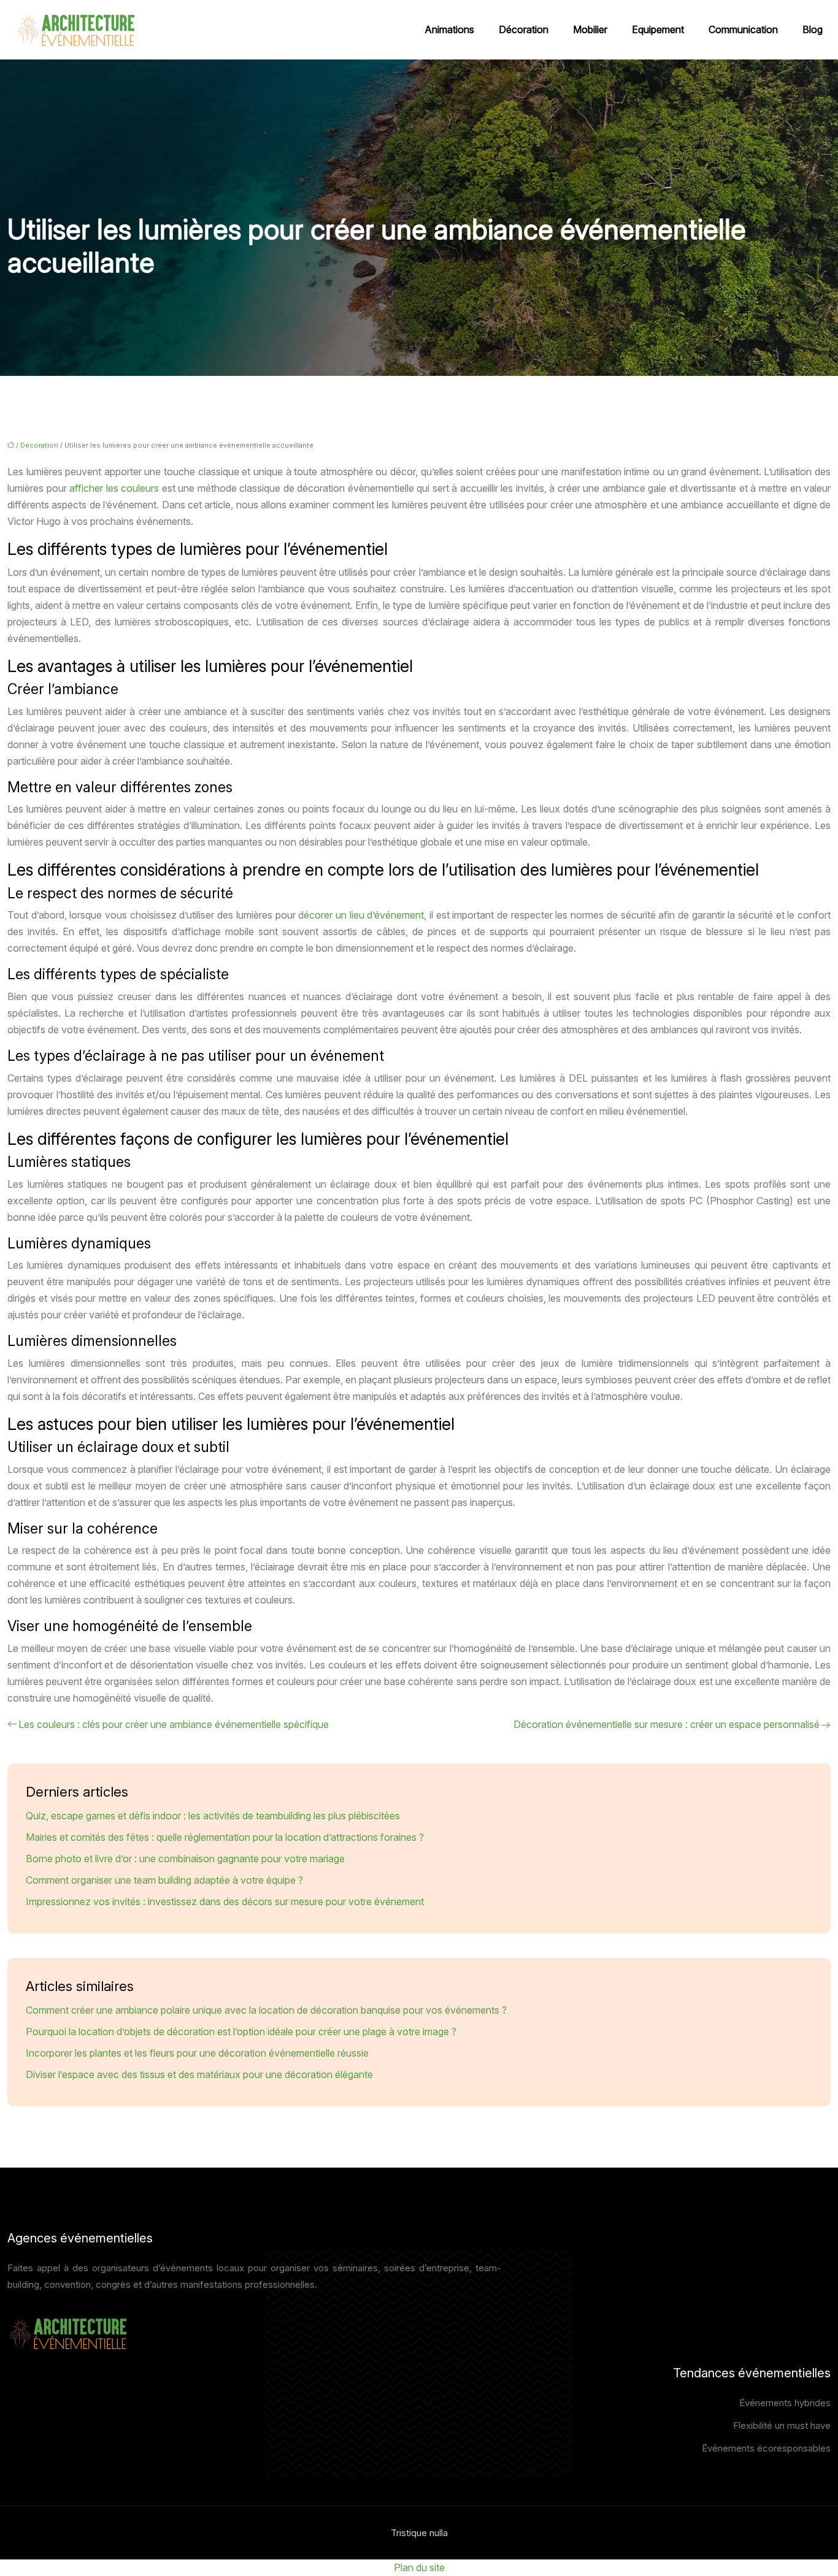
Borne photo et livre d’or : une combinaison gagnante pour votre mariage (185, 1859)
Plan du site (419, 2567)
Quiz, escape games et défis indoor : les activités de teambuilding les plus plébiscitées (213, 1816)
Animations (449, 29)
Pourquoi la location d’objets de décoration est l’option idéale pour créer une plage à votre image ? (241, 2031)
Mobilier (590, 29)
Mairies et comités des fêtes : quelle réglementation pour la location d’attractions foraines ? (225, 1837)
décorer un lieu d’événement (361, 915)
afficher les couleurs (114, 488)
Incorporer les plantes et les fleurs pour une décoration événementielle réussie (197, 2053)
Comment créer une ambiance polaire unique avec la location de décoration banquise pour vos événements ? (266, 2010)
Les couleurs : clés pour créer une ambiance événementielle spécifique (174, 1724)
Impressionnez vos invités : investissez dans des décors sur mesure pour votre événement (225, 1901)
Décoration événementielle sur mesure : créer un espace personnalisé (667, 1724)
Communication (743, 29)
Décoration (524, 29)
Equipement (658, 29)
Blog (813, 29)
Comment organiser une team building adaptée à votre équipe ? (164, 1880)
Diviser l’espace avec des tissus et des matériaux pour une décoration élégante (199, 2074)
